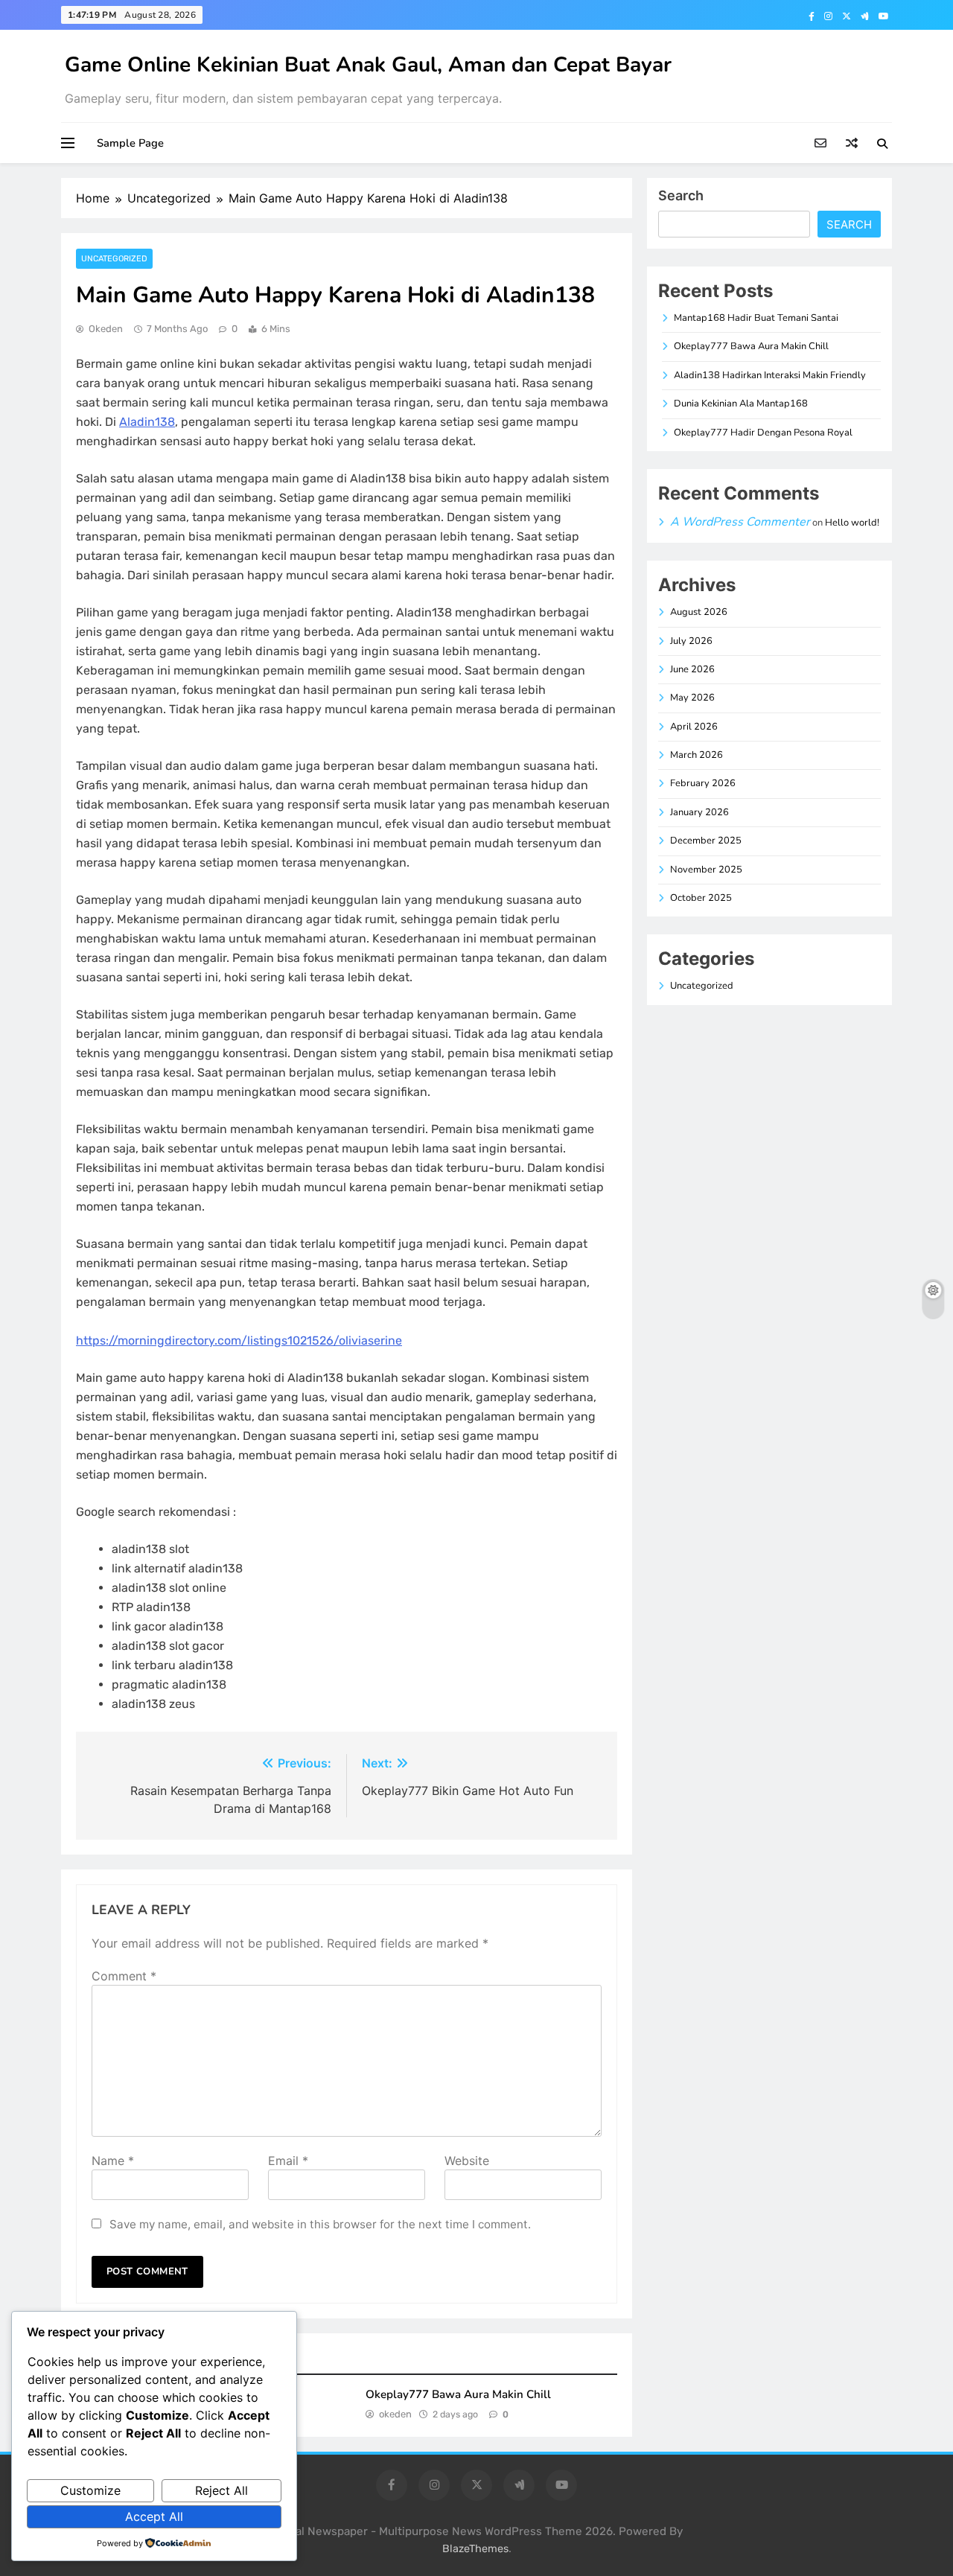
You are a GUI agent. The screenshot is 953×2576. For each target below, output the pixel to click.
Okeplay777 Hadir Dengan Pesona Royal (763, 433)
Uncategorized (114, 259)
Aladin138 (147, 422)
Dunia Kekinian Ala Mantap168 (741, 404)
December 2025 (706, 841)
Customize (90, 2490)
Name (113, 2161)
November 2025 (706, 870)
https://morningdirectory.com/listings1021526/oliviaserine (239, 1340)
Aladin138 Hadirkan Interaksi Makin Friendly (770, 375)
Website (467, 2161)
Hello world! (852, 523)
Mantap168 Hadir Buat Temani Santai (756, 318)
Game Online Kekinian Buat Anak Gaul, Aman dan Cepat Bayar (368, 65)
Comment (124, 1976)
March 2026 (697, 755)
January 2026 (699, 812)
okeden (106, 329)
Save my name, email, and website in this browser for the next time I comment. (320, 2224)
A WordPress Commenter (740, 522)
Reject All (221, 2490)
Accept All (154, 2516)
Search (681, 195)
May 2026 (692, 698)
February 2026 (703, 783)
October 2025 (701, 898)
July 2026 (691, 641)
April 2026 (694, 727)
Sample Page (130, 143)
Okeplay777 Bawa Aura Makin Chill (458, 2394)
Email (288, 2161)
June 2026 (692, 669)
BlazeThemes (475, 2549)
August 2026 (699, 612)
